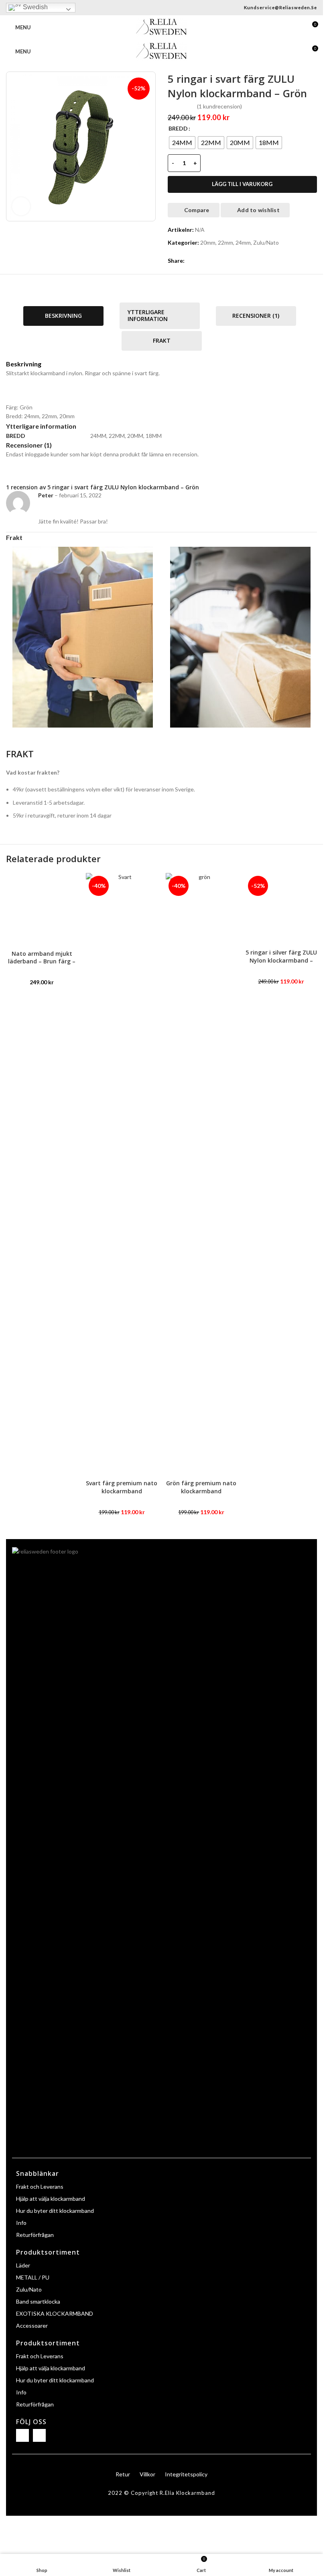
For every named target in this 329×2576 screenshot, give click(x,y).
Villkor (147, 2474)
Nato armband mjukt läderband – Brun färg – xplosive (42, 961)
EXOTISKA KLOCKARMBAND (55, 2313)
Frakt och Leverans (40, 2187)
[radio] (182, 143)
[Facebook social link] (189, 261)
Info (21, 2223)
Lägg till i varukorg (242, 184)
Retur (123, 2474)
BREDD (178, 128)
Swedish (35, 7)
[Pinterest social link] (209, 261)
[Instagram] (39, 2435)
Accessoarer (32, 2326)
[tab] (63, 316)
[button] (320, 1194)
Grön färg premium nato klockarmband (201, 1487)
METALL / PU (33, 2277)
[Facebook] (22, 2435)
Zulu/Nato (266, 242)
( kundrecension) (219, 106)
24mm (243, 242)
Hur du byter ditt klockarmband (55, 2211)
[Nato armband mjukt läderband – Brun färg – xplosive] (42, 909)
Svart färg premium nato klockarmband (122, 1487)
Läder (23, 2265)
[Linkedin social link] (218, 261)
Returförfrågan (35, 2235)
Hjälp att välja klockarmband (51, 2199)
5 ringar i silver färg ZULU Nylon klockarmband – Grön (281, 960)
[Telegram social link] (228, 261)
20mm (208, 242)
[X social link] (199, 261)
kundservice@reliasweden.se (280, 7)
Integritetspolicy (186, 2474)
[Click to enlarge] (21, 206)
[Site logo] (161, 27)
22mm (225, 242)
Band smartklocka (38, 2301)
